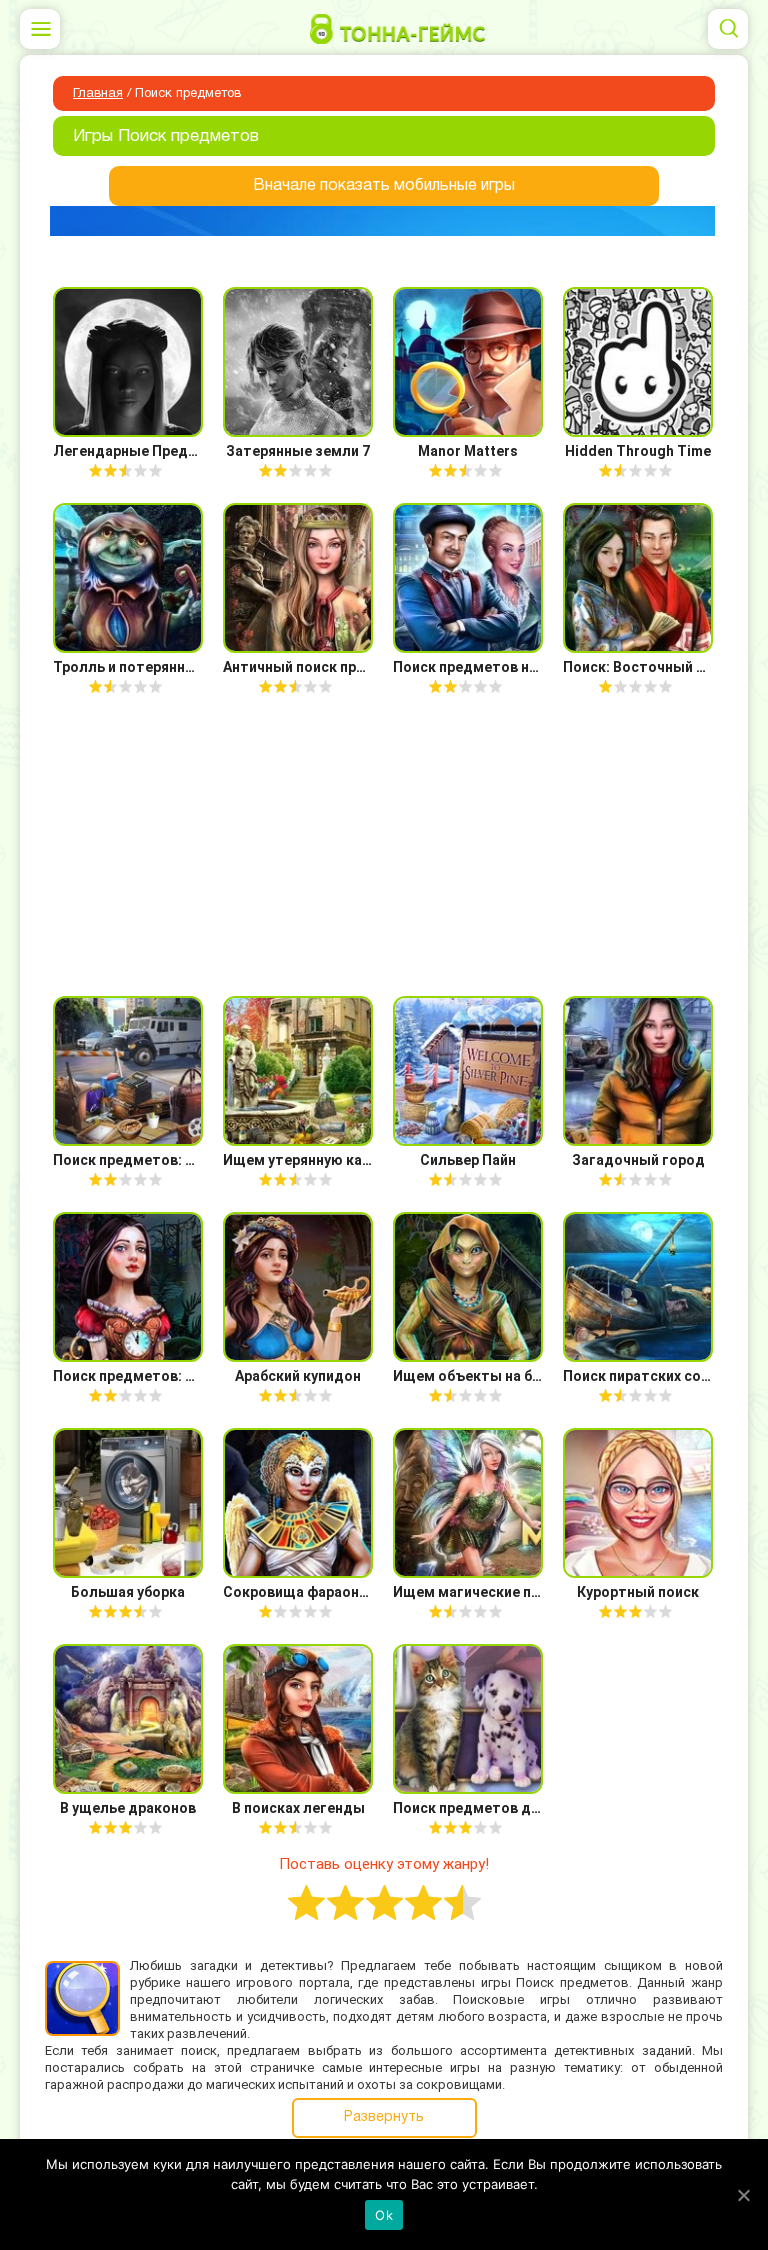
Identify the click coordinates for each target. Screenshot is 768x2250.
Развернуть (384, 2117)
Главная (98, 94)
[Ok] (743, 2195)
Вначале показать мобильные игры (384, 186)
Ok (384, 2215)
